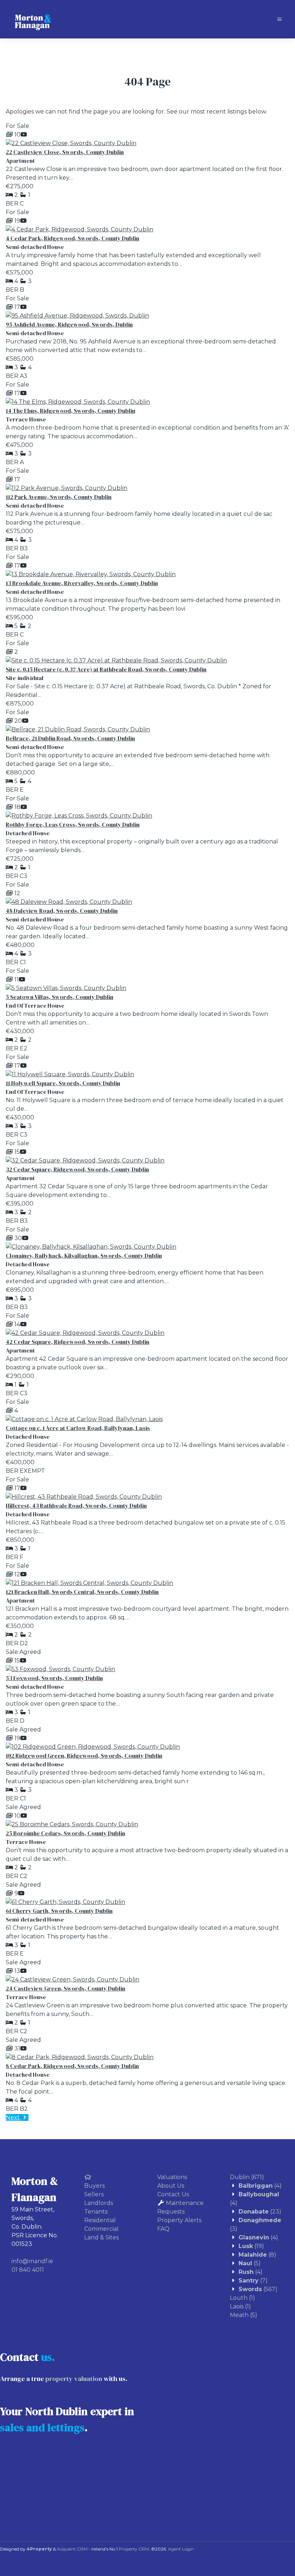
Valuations (172, 2177)
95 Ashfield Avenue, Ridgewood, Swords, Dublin (69, 324)
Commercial (101, 2229)
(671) (247, 2177)
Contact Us (173, 2194)
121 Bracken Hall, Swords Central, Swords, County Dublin (82, 1592)
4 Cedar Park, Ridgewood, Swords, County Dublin (72, 238)
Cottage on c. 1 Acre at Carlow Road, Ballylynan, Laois (78, 1428)
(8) (257, 2255)
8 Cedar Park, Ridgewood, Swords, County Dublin (72, 2066)
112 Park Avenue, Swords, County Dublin (59, 497)
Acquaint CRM (72, 2549)
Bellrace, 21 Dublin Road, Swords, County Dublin (70, 738)
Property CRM (134, 2549)
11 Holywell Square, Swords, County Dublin (63, 1083)
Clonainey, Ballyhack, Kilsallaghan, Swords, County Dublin (84, 1255)
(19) (251, 2246)
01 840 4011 (28, 2270)
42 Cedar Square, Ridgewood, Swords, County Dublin (78, 1342)
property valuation (74, 2379)
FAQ (163, 2229)
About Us (171, 2186)
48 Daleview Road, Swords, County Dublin (62, 911)
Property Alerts (179, 2220)
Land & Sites (101, 2237)
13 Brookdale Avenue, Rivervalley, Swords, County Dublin (82, 583)
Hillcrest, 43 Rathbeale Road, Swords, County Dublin (76, 1506)
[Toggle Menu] (280, 19)
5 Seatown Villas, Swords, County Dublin (60, 997)
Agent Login (181, 2549)
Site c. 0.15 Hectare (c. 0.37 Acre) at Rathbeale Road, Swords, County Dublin (106, 669)
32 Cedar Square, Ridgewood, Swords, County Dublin (77, 1169)
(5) (250, 2263)
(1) (242, 2298)
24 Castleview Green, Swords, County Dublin (65, 1988)
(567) (258, 2289)
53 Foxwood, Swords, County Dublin (54, 1678)
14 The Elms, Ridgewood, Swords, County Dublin (71, 411)
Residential (100, 2220)
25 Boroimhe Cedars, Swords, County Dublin (65, 1833)
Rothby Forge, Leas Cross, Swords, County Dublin (73, 824)
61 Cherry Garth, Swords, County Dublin (59, 1911)
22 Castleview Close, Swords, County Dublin (65, 152)
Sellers (94, 2194)
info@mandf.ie (32, 2261)
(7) (253, 2281)
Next (13, 2117)
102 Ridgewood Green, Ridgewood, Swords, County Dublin (84, 1756)
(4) (260, 2186)
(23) (260, 2212)
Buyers (94, 2186)
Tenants (96, 2212)
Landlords (99, 2203)
